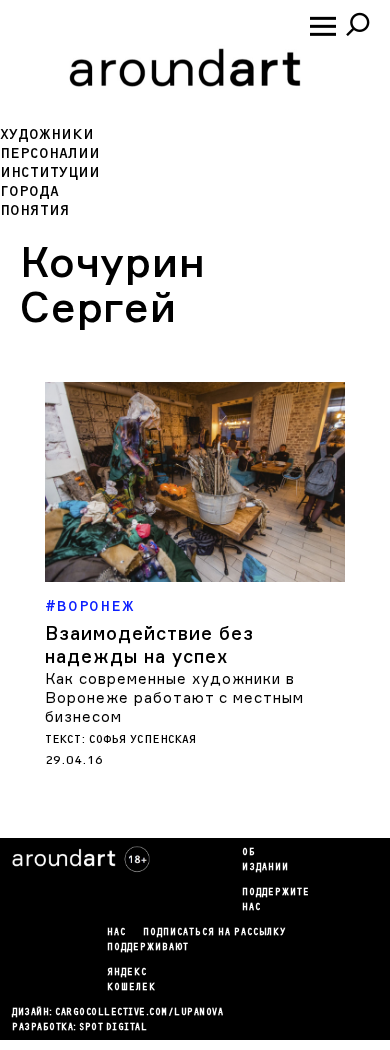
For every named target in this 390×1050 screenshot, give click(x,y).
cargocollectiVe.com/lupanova (139, 1013)
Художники (47, 134)
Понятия (35, 210)
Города (29, 191)
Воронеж (96, 606)
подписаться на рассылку (214, 933)
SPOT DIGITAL (113, 1028)
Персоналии (50, 153)
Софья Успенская (143, 739)
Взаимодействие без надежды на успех (149, 644)
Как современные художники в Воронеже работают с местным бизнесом (174, 697)
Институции (50, 172)
